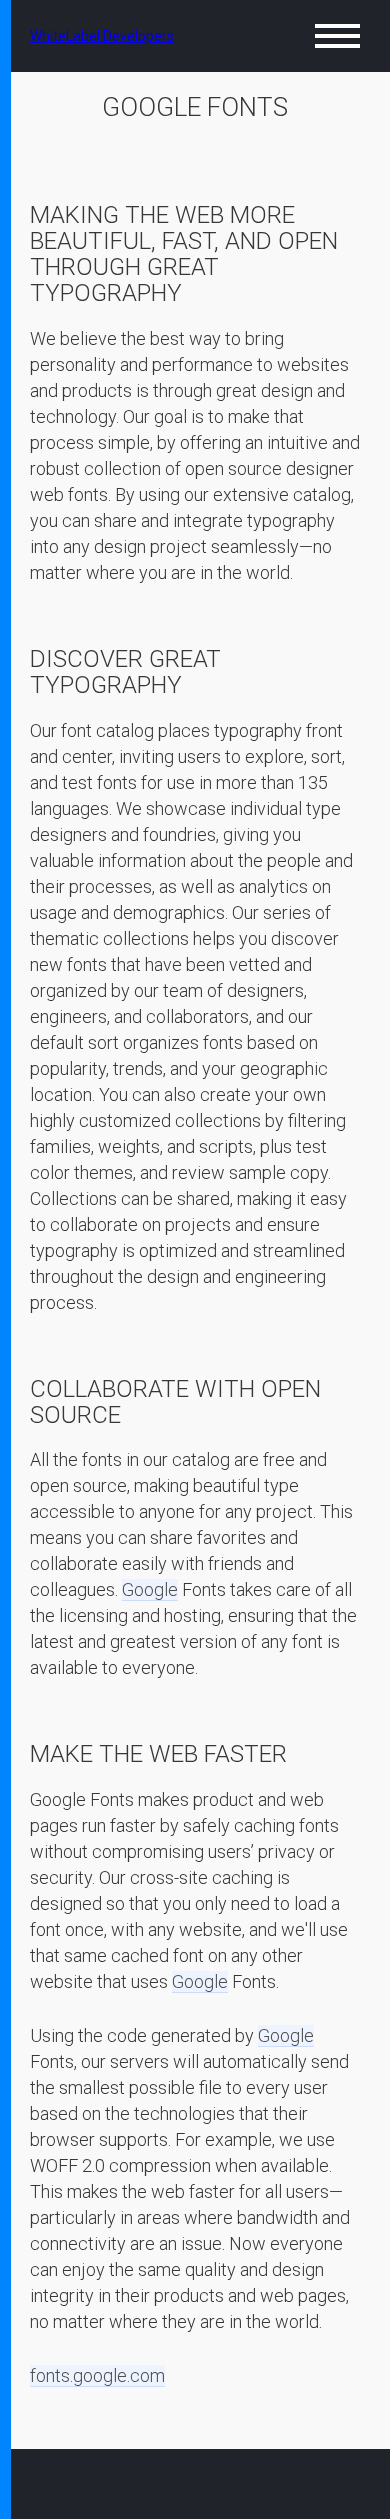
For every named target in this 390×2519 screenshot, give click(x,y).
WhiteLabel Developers (102, 36)
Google (150, 1589)
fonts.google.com (97, 2375)
